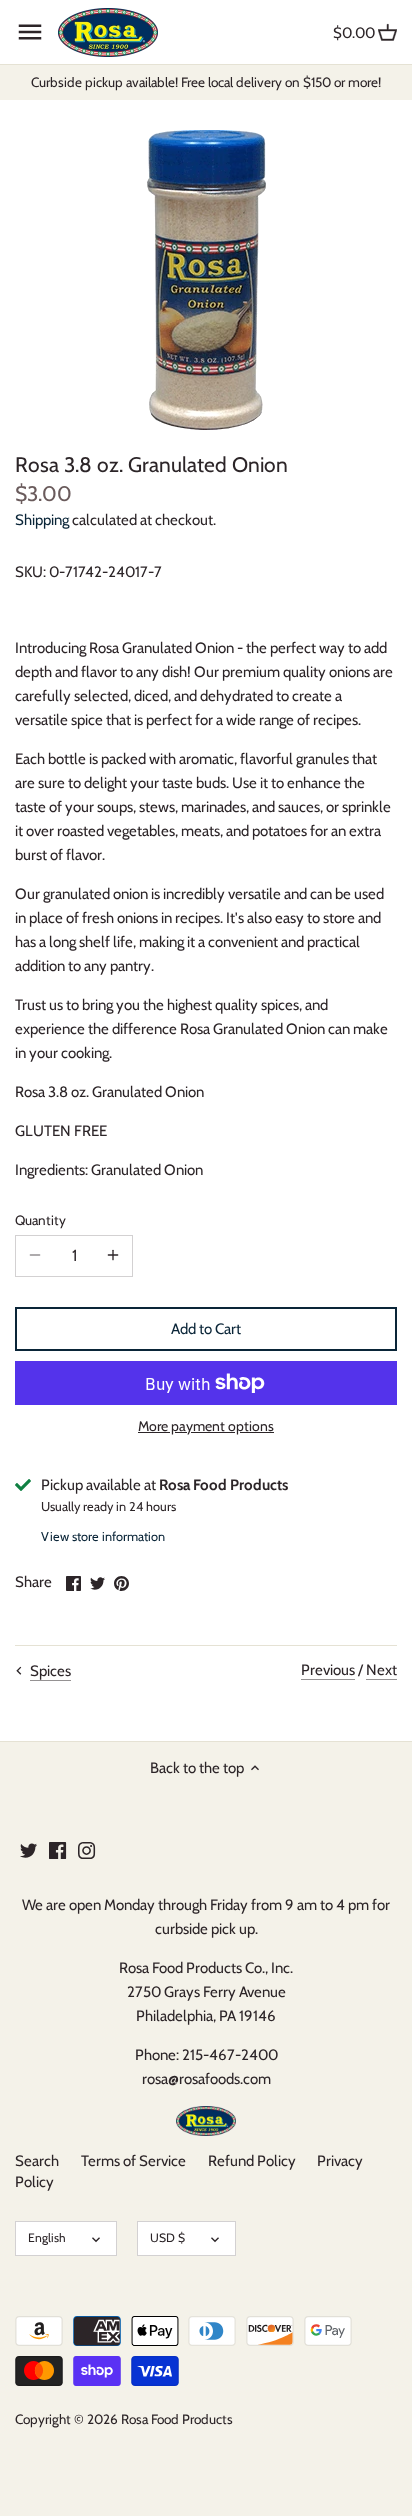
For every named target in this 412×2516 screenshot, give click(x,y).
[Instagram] (86, 1849)
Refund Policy (252, 2161)
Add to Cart (206, 1329)
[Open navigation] (30, 32)
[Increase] (113, 1256)
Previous (328, 1670)
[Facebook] (57, 1849)
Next (381, 1670)
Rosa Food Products (177, 2419)
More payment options (206, 1426)
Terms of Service (133, 2161)
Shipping (42, 520)
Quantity (40, 1220)
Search (37, 2161)
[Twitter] (28, 1849)
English (47, 2237)
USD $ (167, 2237)
